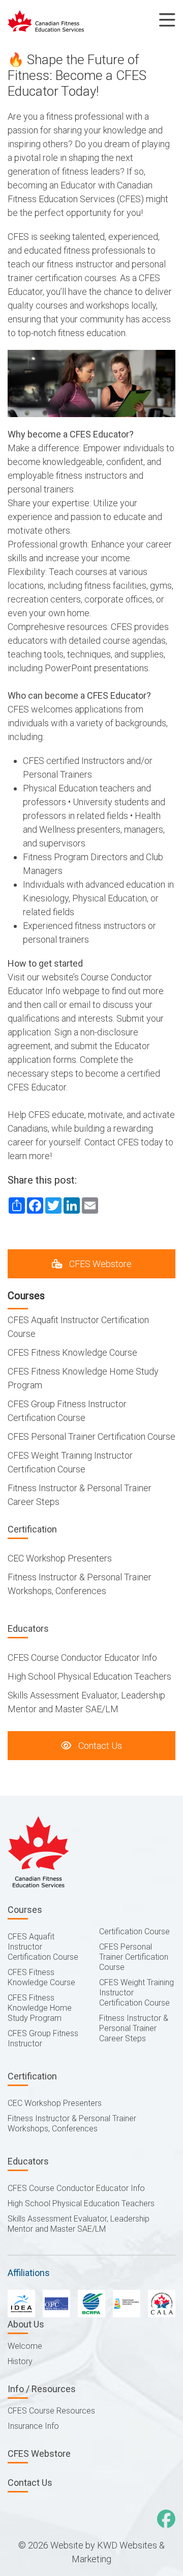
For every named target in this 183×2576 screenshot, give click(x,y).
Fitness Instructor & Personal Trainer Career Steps (134, 2028)
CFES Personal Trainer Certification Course (91, 1436)
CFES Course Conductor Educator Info (82, 1657)
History (20, 2361)
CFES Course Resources (51, 2411)
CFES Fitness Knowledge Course (72, 1352)
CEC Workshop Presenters (60, 1558)
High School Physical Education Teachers (89, 1676)
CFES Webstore (99, 1264)
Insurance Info (33, 2426)
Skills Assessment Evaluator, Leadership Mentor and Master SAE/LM (79, 2224)
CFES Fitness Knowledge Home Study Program (40, 2008)
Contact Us (99, 1746)
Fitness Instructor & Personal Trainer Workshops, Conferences (72, 2123)
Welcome (25, 2346)
